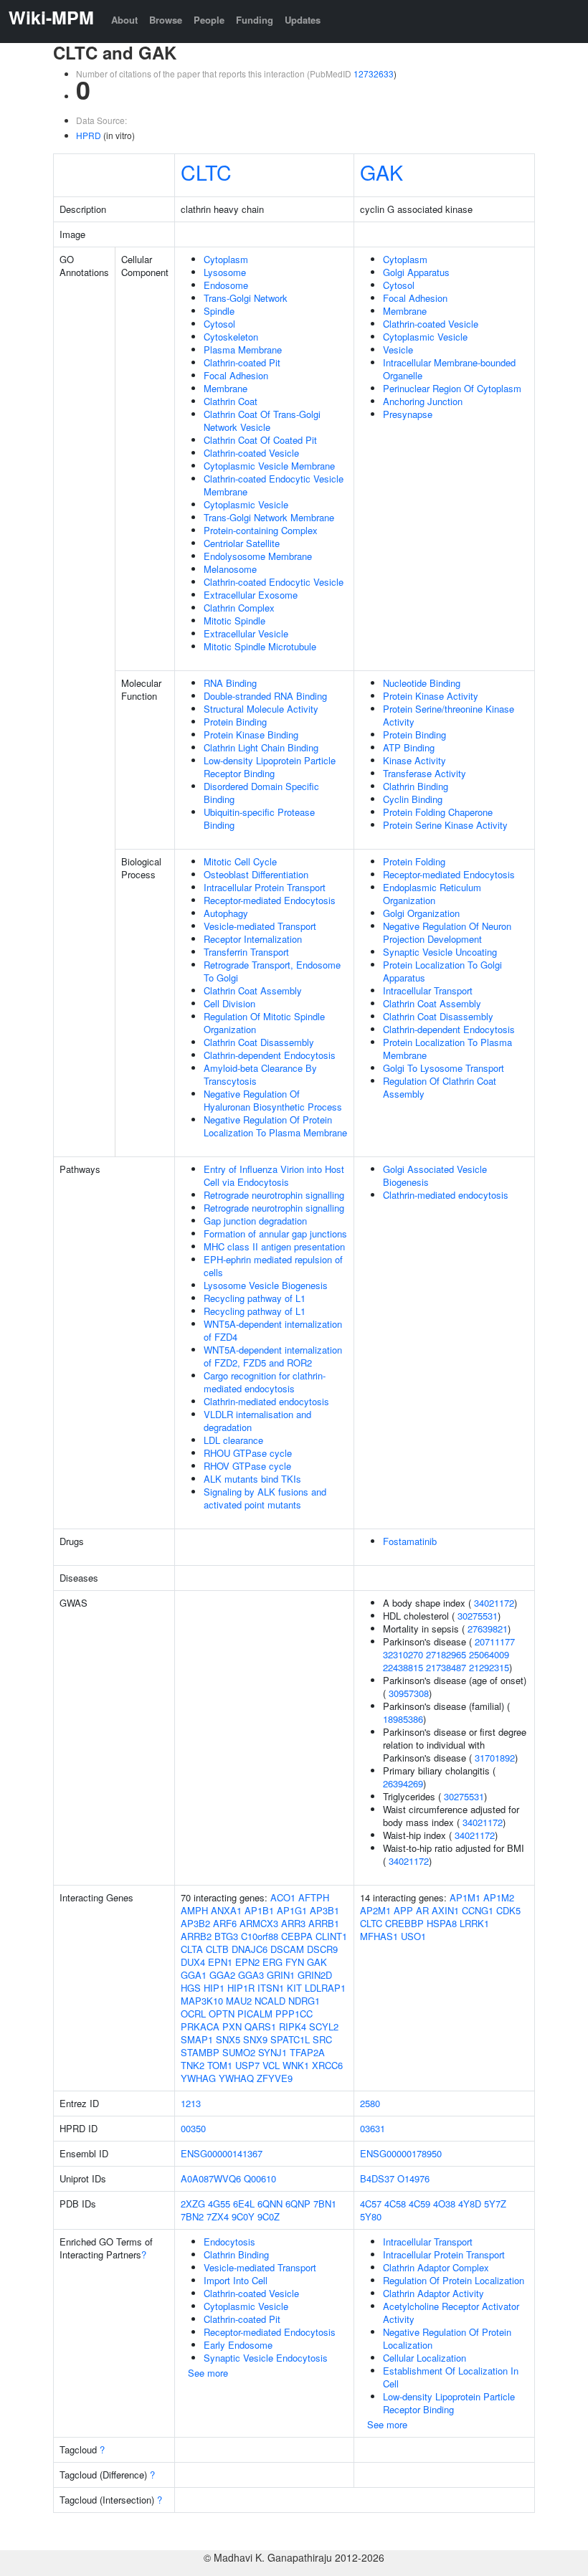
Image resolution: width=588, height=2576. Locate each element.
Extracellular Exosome (251, 595)
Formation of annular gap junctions (275, 1234)
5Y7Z (495, 2204)
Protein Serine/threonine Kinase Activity (449, 715)
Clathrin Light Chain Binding (261, 747)
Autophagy (226, 913)
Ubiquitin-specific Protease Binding (259, 818)
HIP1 (214, 1988)
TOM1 (220, 2065)
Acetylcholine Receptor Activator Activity (451, 2313)
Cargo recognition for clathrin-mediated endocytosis (265, 1382)
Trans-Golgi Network (246, 298)
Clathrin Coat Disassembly (259, 1042)
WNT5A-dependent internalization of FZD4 (273, 1330)
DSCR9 (322, 1949)
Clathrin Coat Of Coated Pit (260, 440)
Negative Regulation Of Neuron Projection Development (447, 932)
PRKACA (200, 2026)
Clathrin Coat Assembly (253, 990)
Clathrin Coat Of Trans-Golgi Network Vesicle (262, 420)
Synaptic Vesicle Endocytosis (266, 2358)
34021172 (494, 1603)
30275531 (478, 1616)
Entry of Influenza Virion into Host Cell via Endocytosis (274, 1175)
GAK (381, 172)
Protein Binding (235, 722)
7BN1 (325, 2204)
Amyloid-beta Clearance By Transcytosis (260, 1074)
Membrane (226, 388)
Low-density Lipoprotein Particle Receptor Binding (270, 767)
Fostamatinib (410, 1541)
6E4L (244, 2204)
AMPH (194, 1910)
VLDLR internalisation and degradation (257, 1421)
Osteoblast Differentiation (256, 874)
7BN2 (192, 2216)
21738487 (446, 1667)
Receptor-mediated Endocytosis (270, 900)
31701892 (495, 1758)
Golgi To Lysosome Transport (444, 1068)
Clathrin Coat (231, 401)
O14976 (413, 2178)
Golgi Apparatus (416, 272)
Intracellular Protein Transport (265, 887)
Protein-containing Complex (261, 530)
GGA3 (251, 1975)
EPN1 (220, 1962)
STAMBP (200, 2052)
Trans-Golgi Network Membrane (269, 517)
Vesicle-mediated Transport (260, 926)
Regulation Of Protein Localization (454, 2280)
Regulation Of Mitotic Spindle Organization (264, 1023)
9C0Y (243, 2216)
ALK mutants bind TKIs (252, 1479)
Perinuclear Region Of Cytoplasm (452, 388)
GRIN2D (315, 1975)
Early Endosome (238, 2345)
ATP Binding (409, 747)
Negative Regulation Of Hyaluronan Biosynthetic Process (273, 1100)
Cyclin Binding (413, 799)
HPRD (89, 135)
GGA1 (194, 1975)
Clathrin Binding (416, 786)
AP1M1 (465, 1897)
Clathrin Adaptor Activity (433, 2293)
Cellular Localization (425, 2358)
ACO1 (283, 1897)
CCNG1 (478, 1910)
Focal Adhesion (236, 375)
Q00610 (260, 2178)
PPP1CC (294, 2014)
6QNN (270, 2204)
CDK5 (508, 1910)
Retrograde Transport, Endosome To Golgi (272, 971)
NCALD (270, 2001)
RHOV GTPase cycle (247, 1466)
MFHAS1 (379, 1936)
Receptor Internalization (253, 939)
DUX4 (193, 1962)
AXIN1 (445, 1910)
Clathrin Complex (239, 608)
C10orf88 (260, 1936)
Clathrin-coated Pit (242, 362)
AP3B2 (195, 1923)
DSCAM (287, 1949)
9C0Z (269, 2216)
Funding (255, 20)
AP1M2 (499, 1897)
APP (403, 1910)
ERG (272, 1962)
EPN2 (247, 1962)
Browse (166, 20)
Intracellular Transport (428, 990)
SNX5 (228, 2039)
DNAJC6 (250, 1949)
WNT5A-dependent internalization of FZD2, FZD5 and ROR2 (273, 1356)
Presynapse (408, 414)
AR (422, 1910)
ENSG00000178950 (401, 2153)
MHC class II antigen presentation (274, 1246)
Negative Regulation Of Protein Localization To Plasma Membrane (275, 1126)
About (124, 20)
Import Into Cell (236, 2280)
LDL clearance (233, 1440)
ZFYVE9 (275, 2078)
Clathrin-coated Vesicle (251, 453)
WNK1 (296, 2065)
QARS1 (260, 2026)
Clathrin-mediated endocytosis (266, 1401)
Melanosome (230, 569)
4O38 (444, 2204)
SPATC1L (290, 2039)
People (209, 20)
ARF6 (225, 1923)
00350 (193, 2128)
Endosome (226, 285)
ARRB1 (324, 1923)
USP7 (247, 2065)
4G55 (219, 2204)
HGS (191, 1988)
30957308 (409, 1693)
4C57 (371, 2204)
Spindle (219, 311)
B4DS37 (377, 2178)
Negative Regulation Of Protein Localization (447, 2338)
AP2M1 (375, 1910)
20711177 (495, 1641)
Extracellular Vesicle (246, 633)
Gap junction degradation (255, 1221)
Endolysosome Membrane (258, 556)
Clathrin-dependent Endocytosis (270, 1055)
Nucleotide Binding (422, 683)
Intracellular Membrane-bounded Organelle (449, 369)
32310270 (403, 1654)
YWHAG (198, 2078)
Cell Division (229, 1003)
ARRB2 (196, 1936)
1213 (191, 2103)
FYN (295, 1962)
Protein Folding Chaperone (438, 812)
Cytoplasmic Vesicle (246, 504)
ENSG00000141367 (222, 2153)
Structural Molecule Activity (261, 709)
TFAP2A (307, 2052)
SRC (322, 2039)
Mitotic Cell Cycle (240, 861)
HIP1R (241, 1988)
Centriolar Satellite (242, 543)
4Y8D (470, 2204)
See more (208, 2373)
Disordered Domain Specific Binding (261, 793)
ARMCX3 (259, 1923)
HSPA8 (442, 1923)
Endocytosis (229, 2242)
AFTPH (314, 1897)
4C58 (395, 2204)
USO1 (413, 1936)
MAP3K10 (202, 2001)
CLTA (192, 1949)
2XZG (193, 2204)
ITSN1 (271, 1988)
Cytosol (219, 324)
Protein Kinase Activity (431, 696)
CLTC (206, 172)
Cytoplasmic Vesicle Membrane (269, 466)
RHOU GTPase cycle (248, 1453)
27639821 (488, 1629)
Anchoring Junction (423, 401)
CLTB (217, 1949)
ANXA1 (226, 1910)
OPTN (222, 2014)
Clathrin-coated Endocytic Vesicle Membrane (274, 485)
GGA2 (222, 1975)
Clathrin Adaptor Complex (436, 2267)
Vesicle (398, 350)
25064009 (489, 1654)
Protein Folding (414, 861)
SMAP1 (197, 2039)
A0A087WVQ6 (211, 2178)
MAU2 (239, 2001)
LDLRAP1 (325, 1988)
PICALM (255, 2014)
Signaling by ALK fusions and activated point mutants (265, 1498)
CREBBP (404, 1923)
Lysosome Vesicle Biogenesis (266, 1285)
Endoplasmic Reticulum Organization (432, 894)
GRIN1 (281, 1975)
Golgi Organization (421, 913)
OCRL (193, 2014)
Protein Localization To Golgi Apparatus (442, 971)
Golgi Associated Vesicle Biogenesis (435, 1175)
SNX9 (255, 2039)
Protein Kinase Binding (251, 735)
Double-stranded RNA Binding (265, 696)
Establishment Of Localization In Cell (451, 2377)
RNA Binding (230, 683)
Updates (303, 20)
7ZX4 (218, 2216)
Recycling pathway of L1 (255, 1298)
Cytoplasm (226, 259)
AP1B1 (259, 1910)
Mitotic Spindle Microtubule (260, 646)
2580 (370, 2103)
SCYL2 (324, 2026)
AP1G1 (292, 1910)
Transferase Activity (425, 773)
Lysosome (225, 272)
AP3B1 (324, 1910)
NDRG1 (304, 2001)
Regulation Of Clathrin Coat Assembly (440, 1087)
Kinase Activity (414, 760)
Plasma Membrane (243, 350)
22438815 (403, 1667)
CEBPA (297, 1936)
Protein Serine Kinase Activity (445, 825)
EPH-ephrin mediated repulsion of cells (273, 1266)
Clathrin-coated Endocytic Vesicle (274, 582)
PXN (232, 2026)
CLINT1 (331, 1936)
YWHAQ (236, 2078)
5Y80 (371, 2216)
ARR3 (293, 1923)
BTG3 (226, 1936)
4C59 (419, 2204)
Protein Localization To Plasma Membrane (447, 1049)
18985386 (403, 1719)
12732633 (374, 73)
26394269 (403, 1783)
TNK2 (193, 2065)
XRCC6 (327, 2065)
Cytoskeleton (231, 337)
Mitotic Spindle (234, 621)
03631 (373, 2128)
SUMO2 (239, 2052)
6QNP (298, 2204)
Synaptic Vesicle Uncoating (440, 952)
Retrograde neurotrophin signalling (274, 1195)
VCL (271, 2065)
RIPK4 (293, 2026)
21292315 (489, 1667)
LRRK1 (474, 1923)
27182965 (446, 1654)
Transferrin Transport (246, 952)
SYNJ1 (272, 2052)
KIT (294, 1988)
